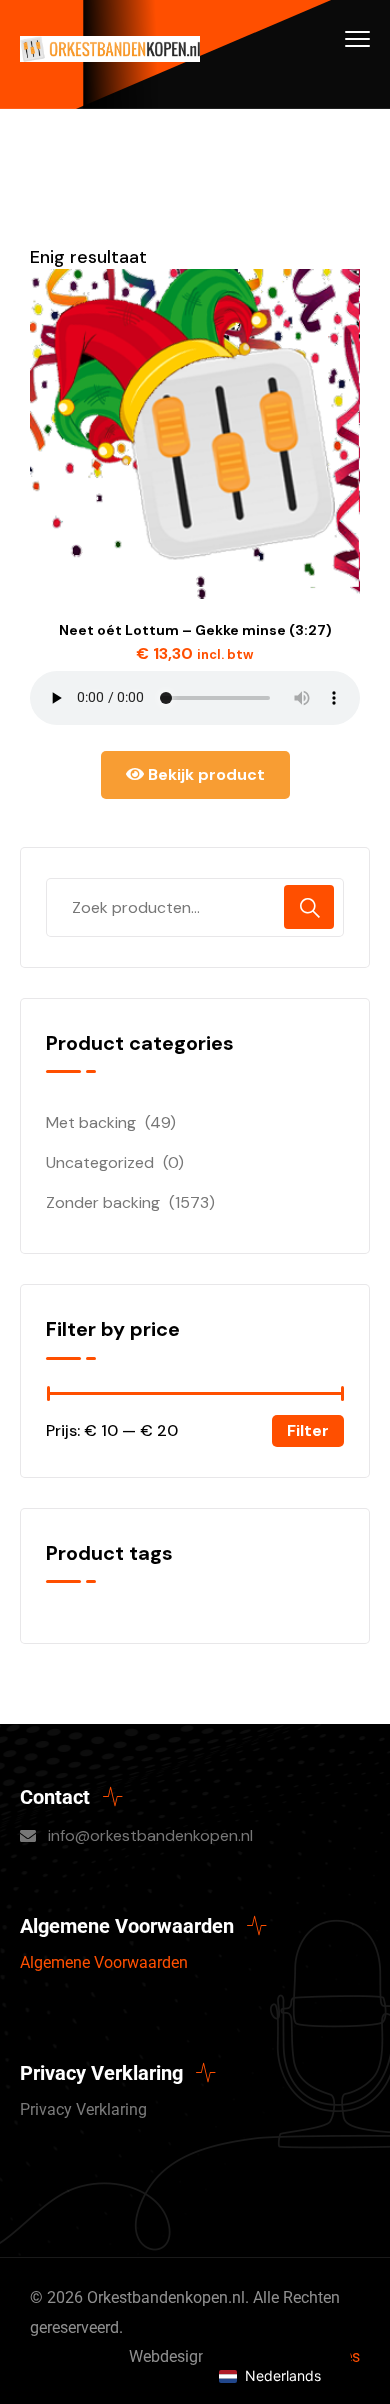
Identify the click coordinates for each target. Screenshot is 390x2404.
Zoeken (309, 907)
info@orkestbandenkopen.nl (150, 1835)
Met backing (91, 1122)
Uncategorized (100, 1162)
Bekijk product (204, 774)
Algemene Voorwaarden (104, 1962)
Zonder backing (103, 1202)
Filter (308, 1430)
